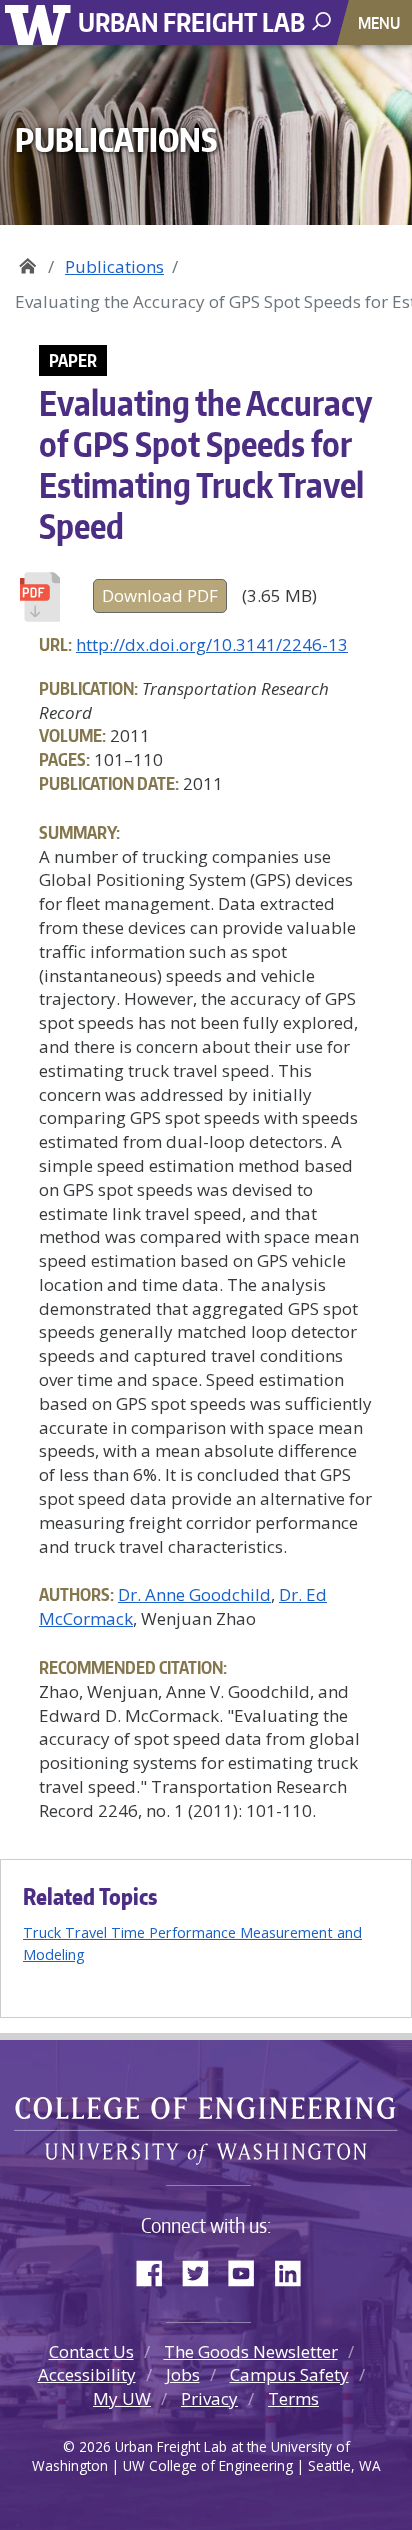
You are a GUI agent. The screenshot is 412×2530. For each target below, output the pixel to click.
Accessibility (87, 2374)
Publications (114, 266)
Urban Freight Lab (191, 21)
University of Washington (41, 22)
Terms (293, 2398)
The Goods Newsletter (251, 2351)
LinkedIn (295, 2269)
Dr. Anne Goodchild (194, 1594)
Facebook (157, 2269)
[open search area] (323, 21)
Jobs (183, 2374)
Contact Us (91, 2351)
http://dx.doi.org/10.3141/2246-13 (212, 644)
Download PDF (160, 595)
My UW (122, 2398)
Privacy (209, 2398)
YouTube (249, 2269)
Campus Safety (289, 2374)
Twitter (203, 2269)
